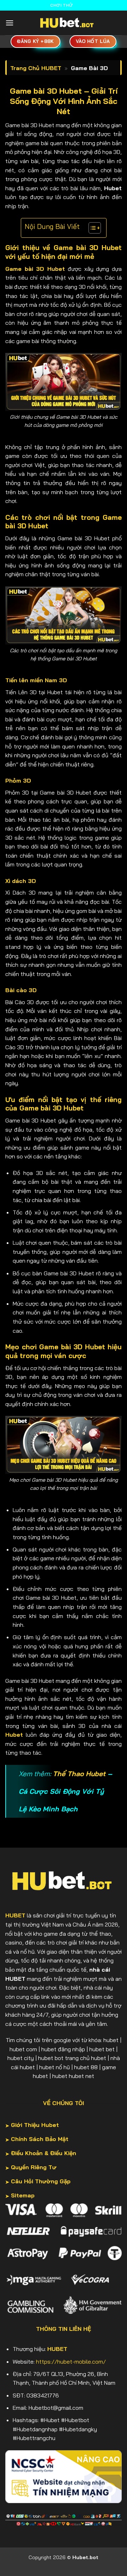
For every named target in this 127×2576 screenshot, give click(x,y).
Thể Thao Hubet (79, 1774)
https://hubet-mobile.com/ (71, 2362)
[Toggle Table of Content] (91, 228)
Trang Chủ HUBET (36, 68)
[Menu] (10, 23)
